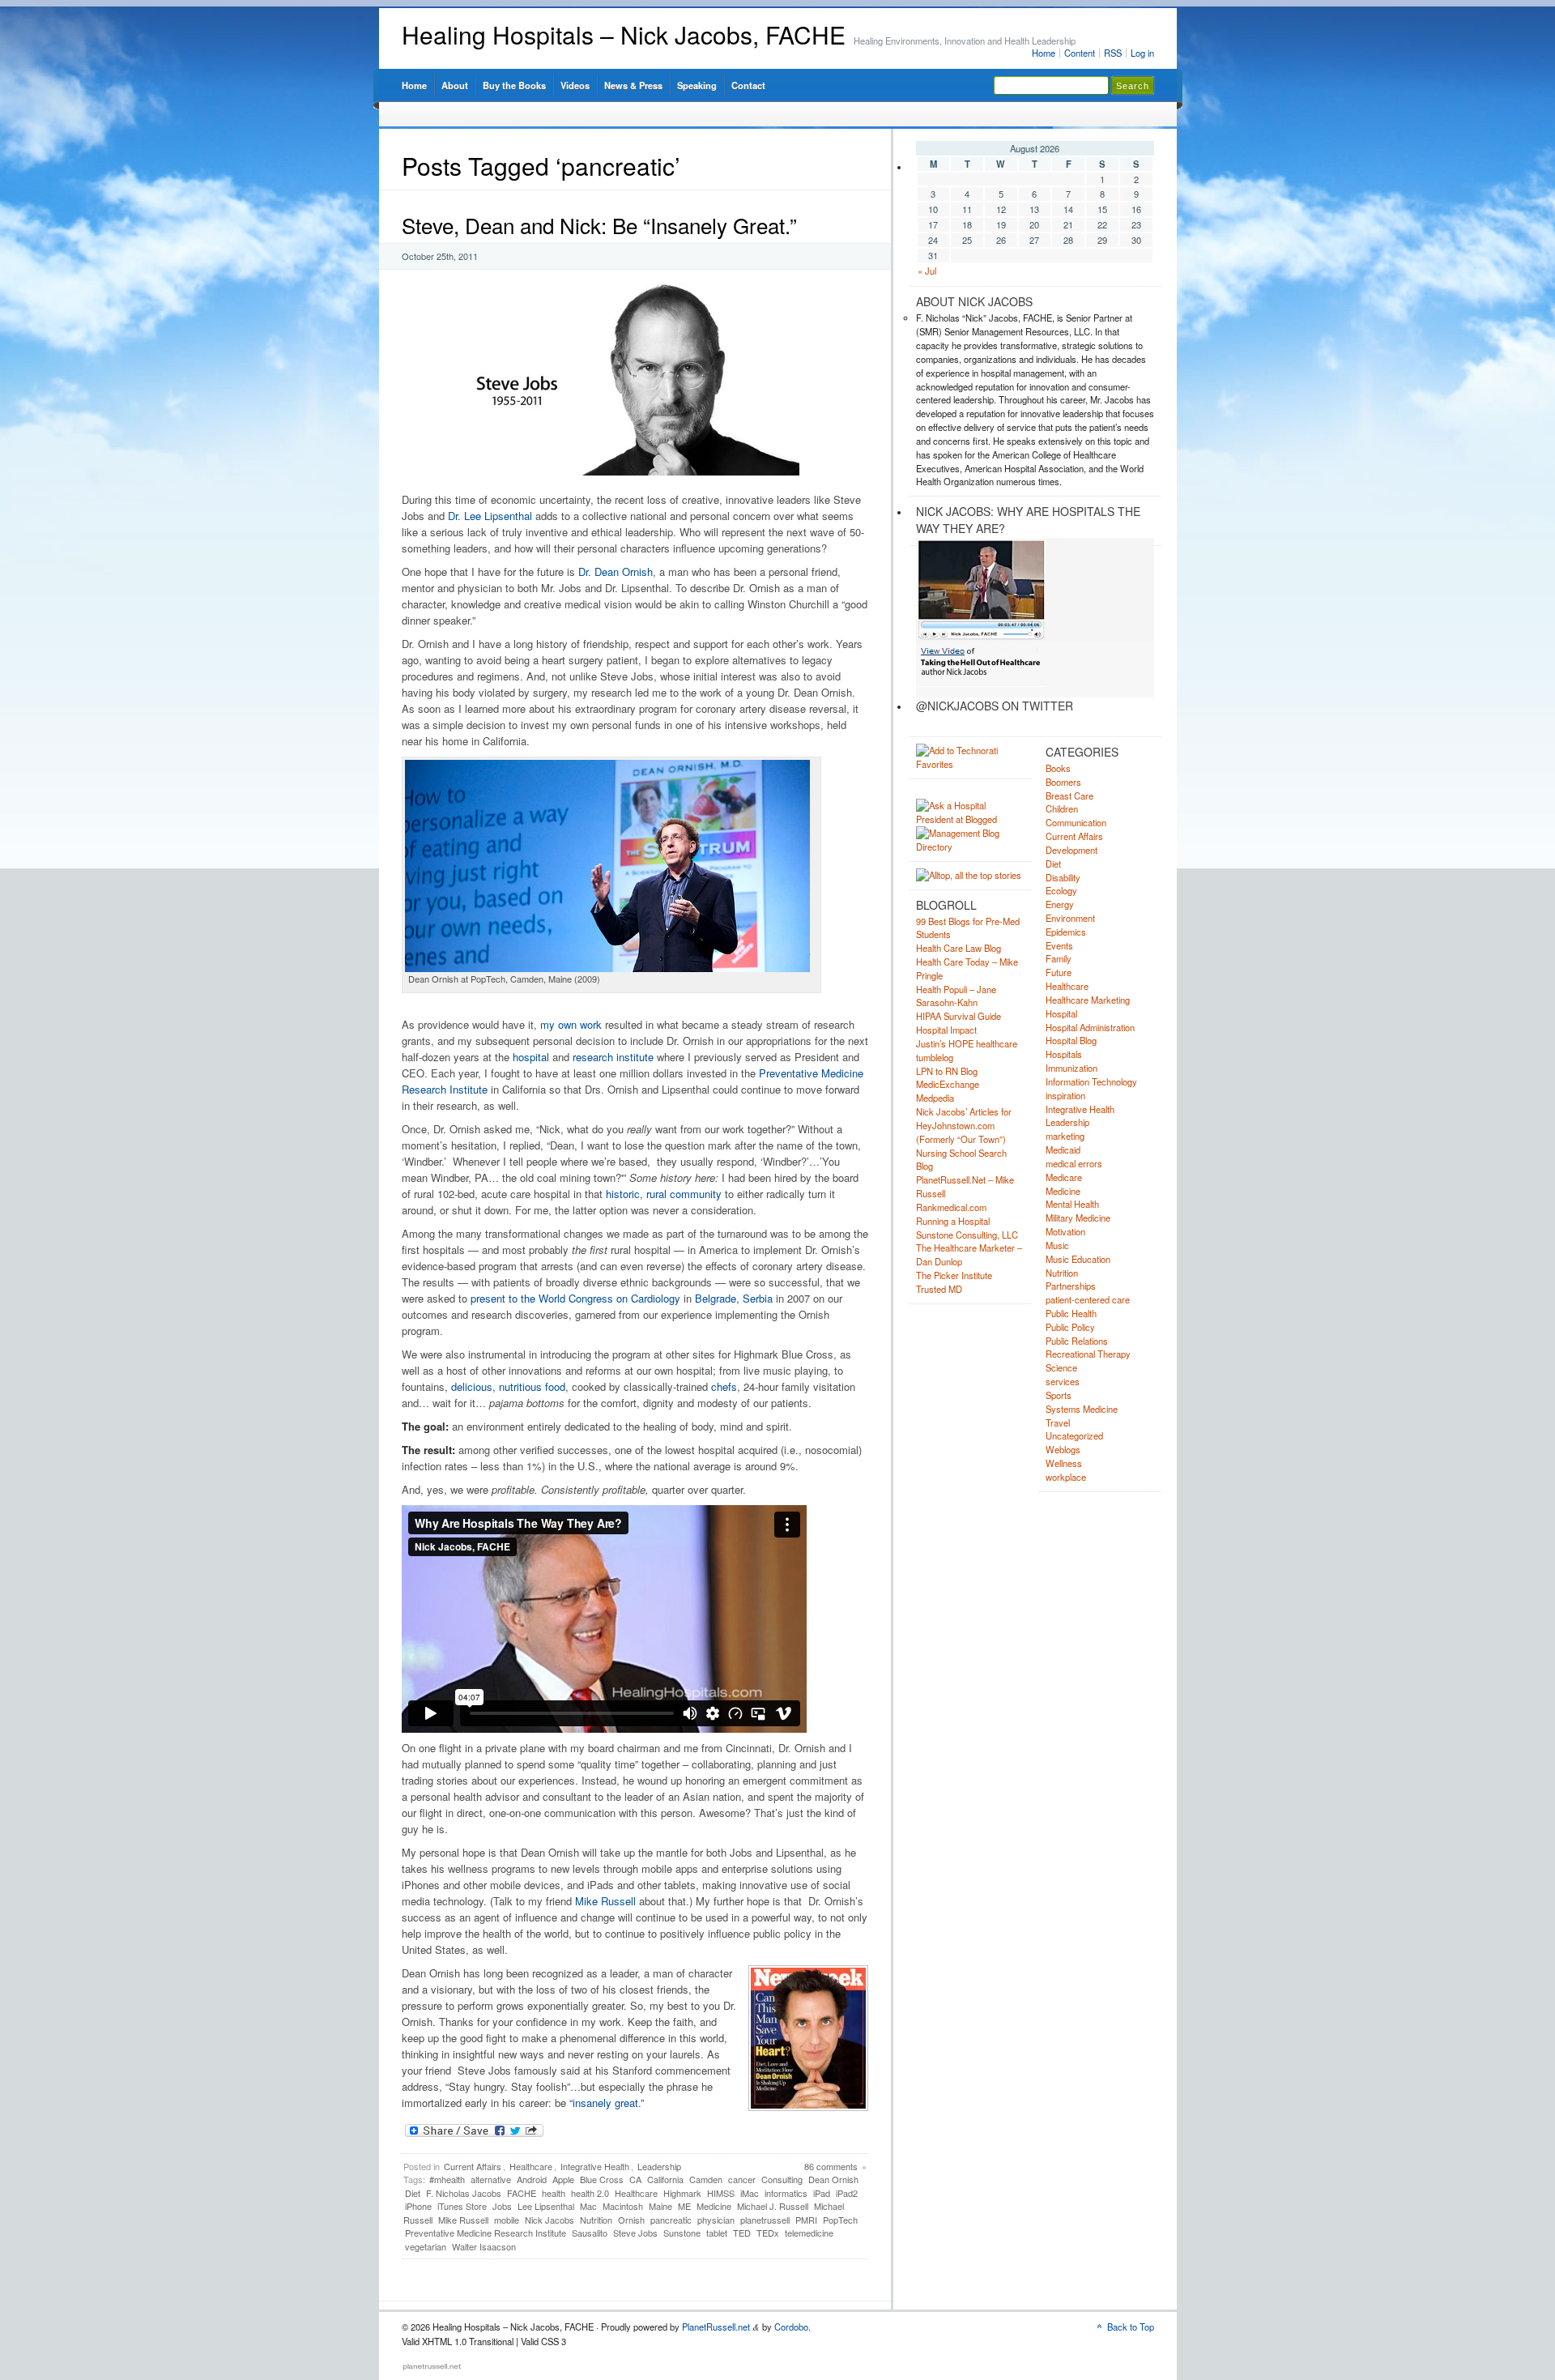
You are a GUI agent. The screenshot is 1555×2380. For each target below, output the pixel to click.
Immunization (1071, 1068)
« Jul (927, 271)
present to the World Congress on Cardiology (575, 1298)
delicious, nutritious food (508, 1386)
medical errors (1074, 1163)
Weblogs (1063, 1449)
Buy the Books (514, 85)
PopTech (840, 2220)
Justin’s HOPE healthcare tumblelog (967, 1050)
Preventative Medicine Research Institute (486, 2233)
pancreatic (671, 2220)
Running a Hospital (953, 1221)
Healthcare (531, 2166)
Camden (706, 2179)
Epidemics (1066, 932)
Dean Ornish (833, 2179)
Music (1057, 1245)
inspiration (1065, 1095)
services (1063, 1381)
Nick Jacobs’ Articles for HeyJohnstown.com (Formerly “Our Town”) (964, 1125)
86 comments (831, 2166)
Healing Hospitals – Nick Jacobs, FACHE (624, 34)
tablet (717, 2233)
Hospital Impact (946, 1030)
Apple (563, 2179)
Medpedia (935, 1098)
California (665, 2179)
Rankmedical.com (951, 1207)
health (554, 2193)
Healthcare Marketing (1088, 1000)
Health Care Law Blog (959, 948)
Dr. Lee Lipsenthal (490, 516)
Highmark (682, 2193)
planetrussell (765, 2220)
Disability (1063, 877)
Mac (588, 2206)
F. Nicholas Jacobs (464, 2193)
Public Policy (1070, 1327)
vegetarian (426, 2246)
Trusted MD (939, 1289)
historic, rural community (664, 1194)
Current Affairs (473, 2166)
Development (1071, 850)
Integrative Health (595, 2166)
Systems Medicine (1082, 1409)
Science (1061, 1367)
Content (1080, 53)
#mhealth (447, 2179)
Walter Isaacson (484, 2246)
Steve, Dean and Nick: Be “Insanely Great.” (599, 225)
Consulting (782, 2179)
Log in (1142, 53)
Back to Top (1131, 2327)
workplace (1066, 1477)
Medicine (714, 2206)
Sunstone (682, 2233)
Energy (1060, 904)
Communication (1076, 822)
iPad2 (847, 2193)
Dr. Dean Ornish (616, 572)
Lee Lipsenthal (546, 2206)
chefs (724, 1386)
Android (532, 2179)
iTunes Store (462, 2206)
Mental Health (1072, 1204)
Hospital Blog (1071, 1040)
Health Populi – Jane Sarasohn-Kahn (956, 996)
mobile (507, 2220)
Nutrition (596, 2220)
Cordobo (791, 2327)
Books (1058, 768)
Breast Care (1069, 795)
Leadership (659, 2166)
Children (1062, 808)
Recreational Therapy (1088, 1354)
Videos (575, 85)
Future (1059, 972)
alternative (491, 2179)
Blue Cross (602, 2179)
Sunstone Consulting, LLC (967, 1235)
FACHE (522, 2193)
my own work (571, 1024)
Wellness (1064, 1463)
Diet (413, 2193)
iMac (750, 2193)
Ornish (631, 2220)
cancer (742, 2179)
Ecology (1061, 890)
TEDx (768, 2233)
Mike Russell (605, 1901)
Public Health (1071, 1313)
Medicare (1064, 1177)
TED (742, 2233)
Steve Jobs (635, 2233)
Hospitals (1064, 1054)
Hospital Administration (1090, 1027)
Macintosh (623, 2206)
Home (1044, 53)
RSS (1113, 53)
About (455, 85)
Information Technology (1091, 1081)
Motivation (1065, 1231)
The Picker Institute (954, 1275)
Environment (1070, 918)
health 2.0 (590, 2193)
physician (716, 2220)
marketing (1065, 1136)
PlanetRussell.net (716, 2327)
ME (684, 2206)
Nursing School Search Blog (961, 1160)
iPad (822, 2193)
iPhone (418, 2206)
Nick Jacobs (550, 2220)
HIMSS (721, 2193)
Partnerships (1071, 1286)
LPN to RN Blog (947, 1071)
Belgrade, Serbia (734, 1298)
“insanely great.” (607, 2103)
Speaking (697, 85)
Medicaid (1063, 1149)
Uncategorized (1074, 1435)
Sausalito (590, 2233)
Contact (748, 85)
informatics (786, 2193)
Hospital (1061, 1013)
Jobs (502, 2206)
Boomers (1063, 782)
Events (1059, 945)
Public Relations (1077, 1341)
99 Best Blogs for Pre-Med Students (968, 928)
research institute (613, 1057)
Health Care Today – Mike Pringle (967, 968)
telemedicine (809, 2233)
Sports (1059, 1395)
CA (635, 2179)
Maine (660, 2206)
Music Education (1078, 1259)
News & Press (633, 85)
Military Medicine (1078, 1218)
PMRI (806, 2220)
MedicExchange (948, 1084)
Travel (1058, 1422)
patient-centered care (1088, 1299)
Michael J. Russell (773, 2206)
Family (1059, 958)
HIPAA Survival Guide (959, 1016)
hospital (531, 1057)
